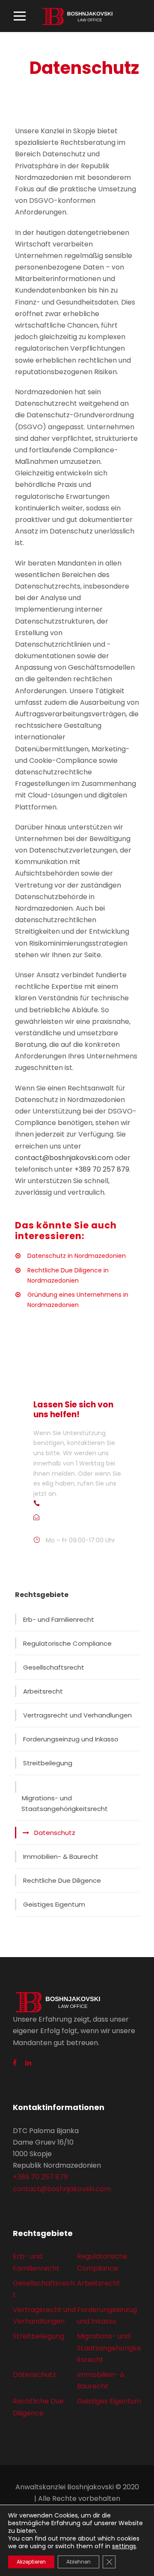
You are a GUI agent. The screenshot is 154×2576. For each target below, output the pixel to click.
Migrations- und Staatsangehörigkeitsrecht (65, 1804)
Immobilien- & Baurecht (61, 1857)
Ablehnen (78, 2562)
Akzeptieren (31, 2562)
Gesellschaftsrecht (54, 1667)
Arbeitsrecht (43, 1691)
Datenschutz (55, 1833)
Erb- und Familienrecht (59, 1619)
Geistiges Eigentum (54, 1904)
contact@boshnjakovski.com (64, 1158)
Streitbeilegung (48, 1763)
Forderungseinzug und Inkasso (71, 1739)
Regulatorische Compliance (67, 1643)
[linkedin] (28, 2063)
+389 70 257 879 (102, 1169)
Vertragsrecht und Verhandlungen (77, 1715)
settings (124, 2546)
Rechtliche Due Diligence (62, 1880)
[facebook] (15, 2063)
